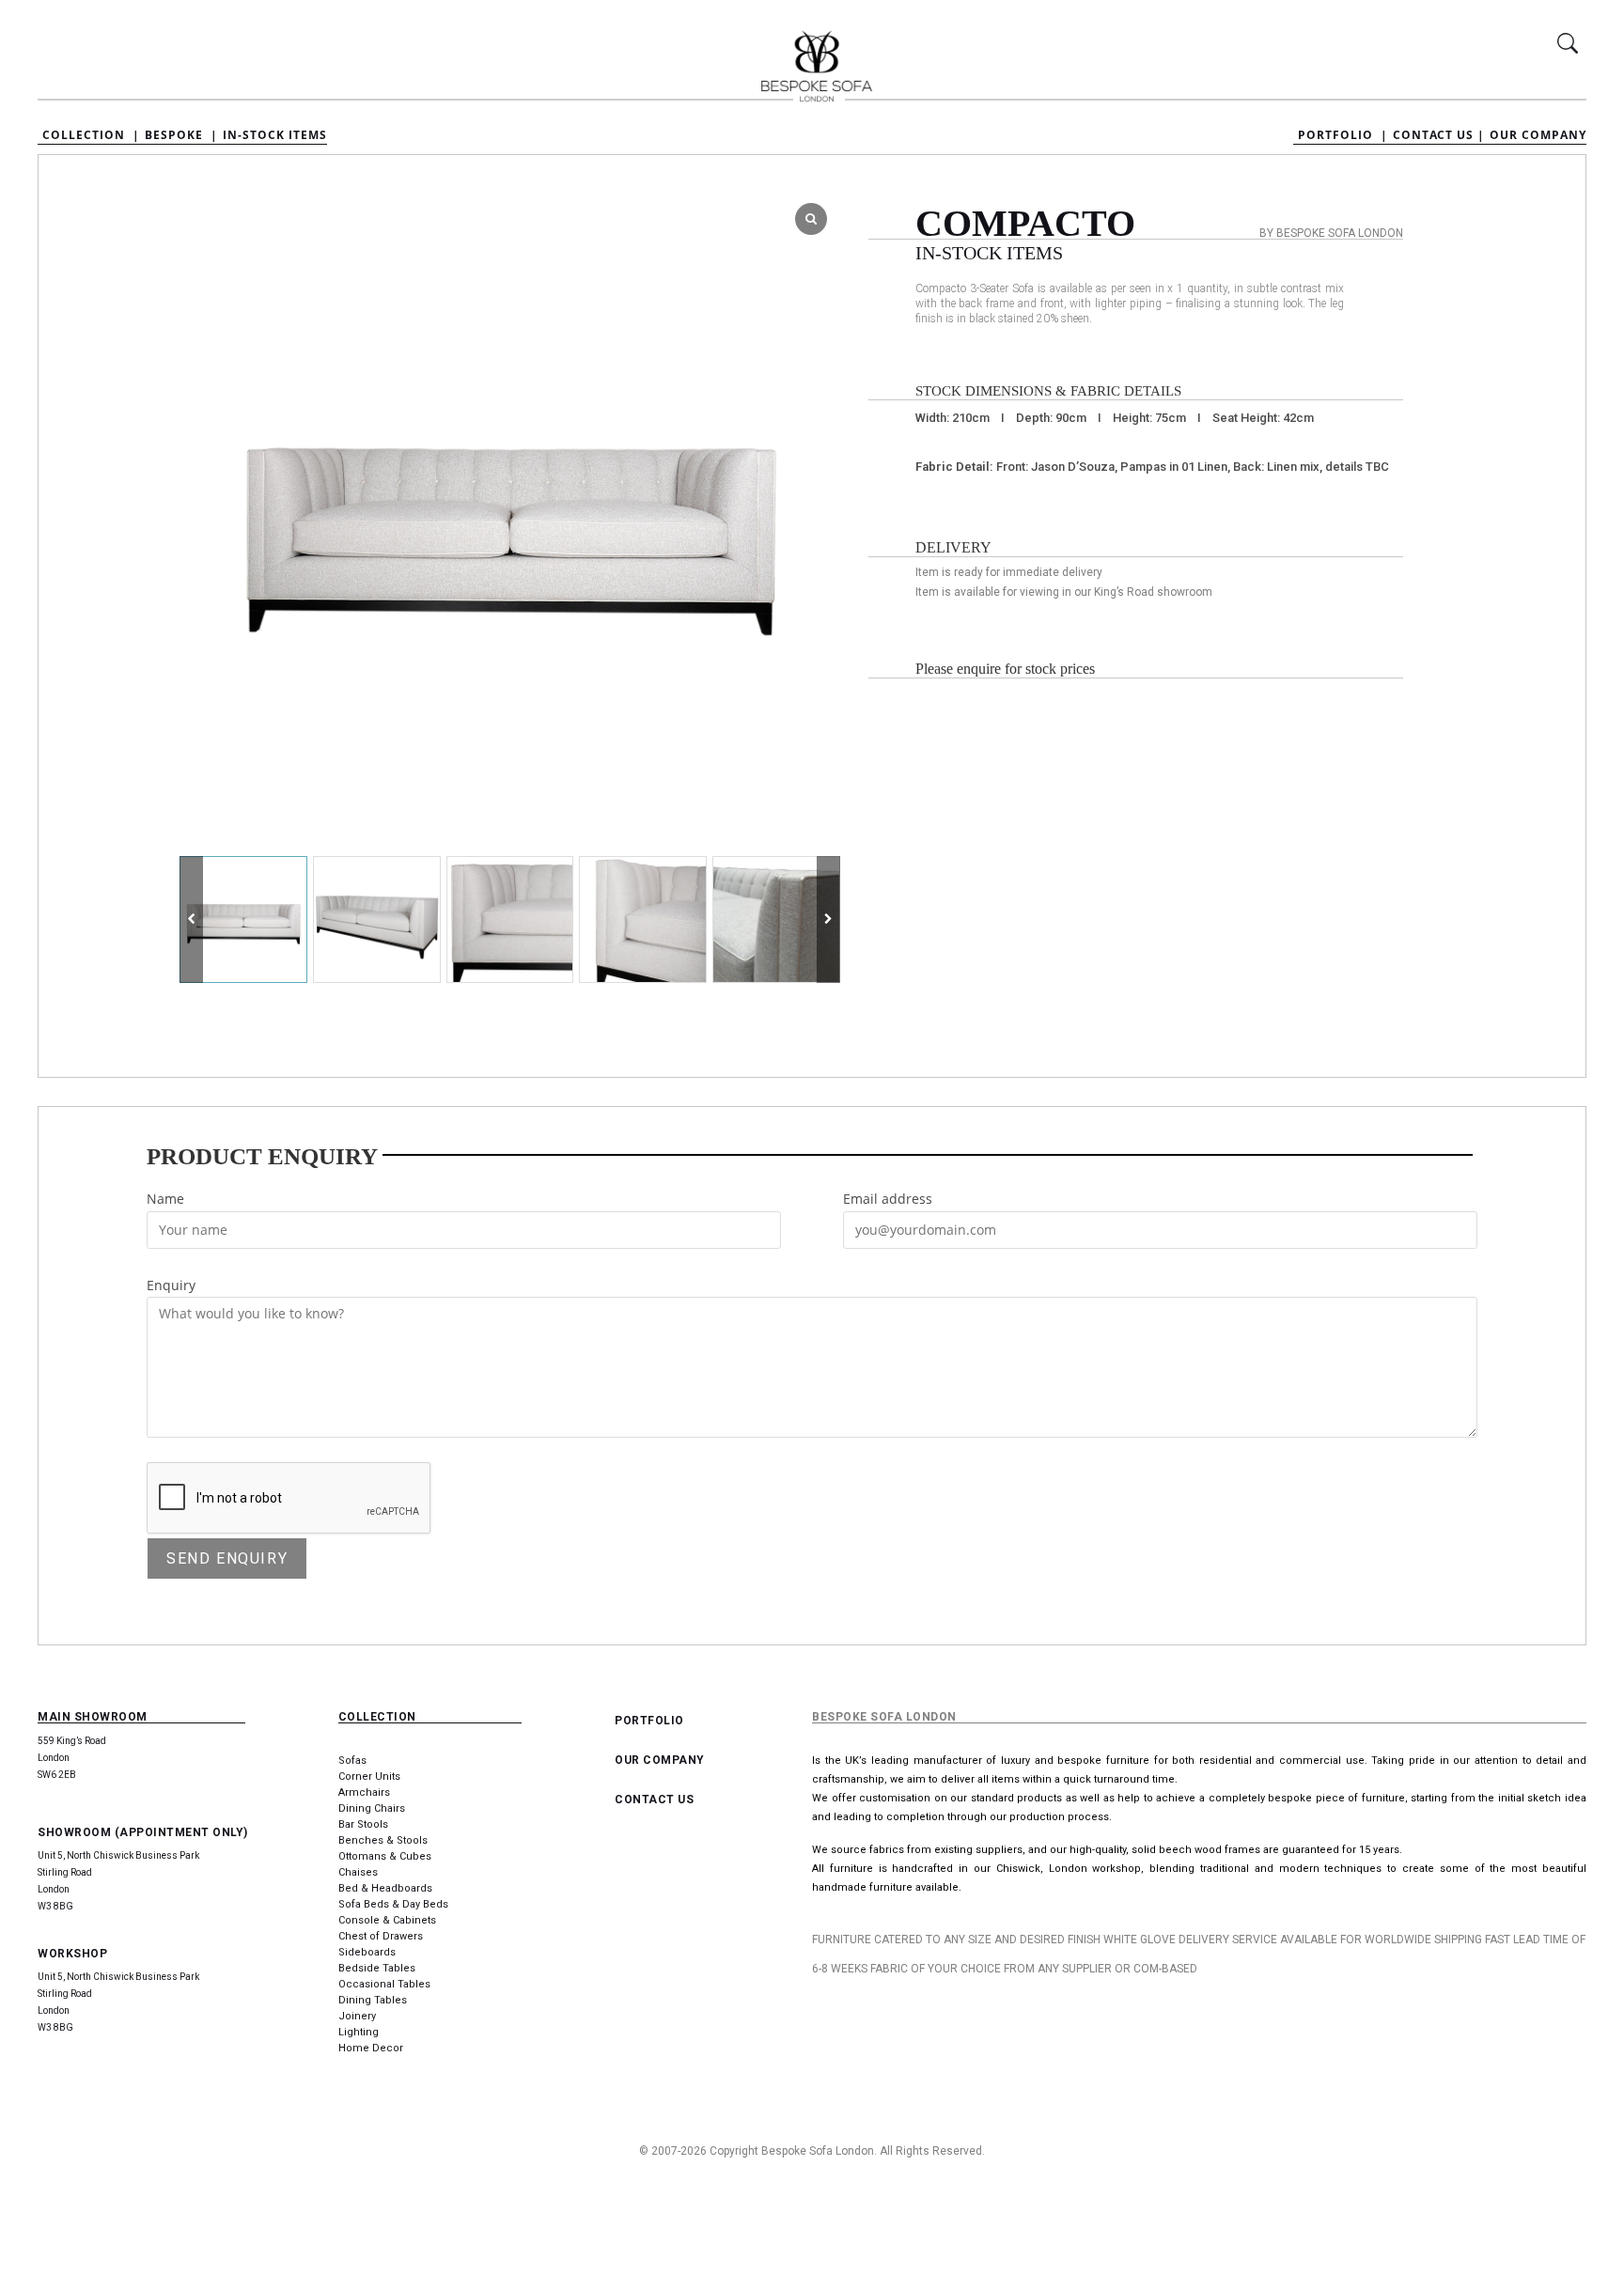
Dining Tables (373, 2000)
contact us (654, 1800)
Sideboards (367, 1952)
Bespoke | (181, 135)
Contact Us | (1439, 135)
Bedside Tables (377, 1968)
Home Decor (371, 2048)
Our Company (1538, 135)
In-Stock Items (275, 135)
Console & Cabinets (387, 1920)
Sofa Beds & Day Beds (393, 1904)
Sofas (352, 1761)
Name (165, 1199)
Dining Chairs (372, 1808)
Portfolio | (1343, 135)
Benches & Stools (383, 1840)
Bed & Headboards (385, 1888)
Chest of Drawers (381, 1936)
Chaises (358, 1872)
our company (660, 1760)
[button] (828, 920)
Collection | (91, 135)
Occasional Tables (384, 1984)
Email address (888, 1199)
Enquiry (171, 1285)
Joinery (357, 2016)
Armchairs (364, 1792)
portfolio (649, 1721)
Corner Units (369, 1776)
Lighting (359, 2032)
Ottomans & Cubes (385, 1856)
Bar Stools (363, 1824)
